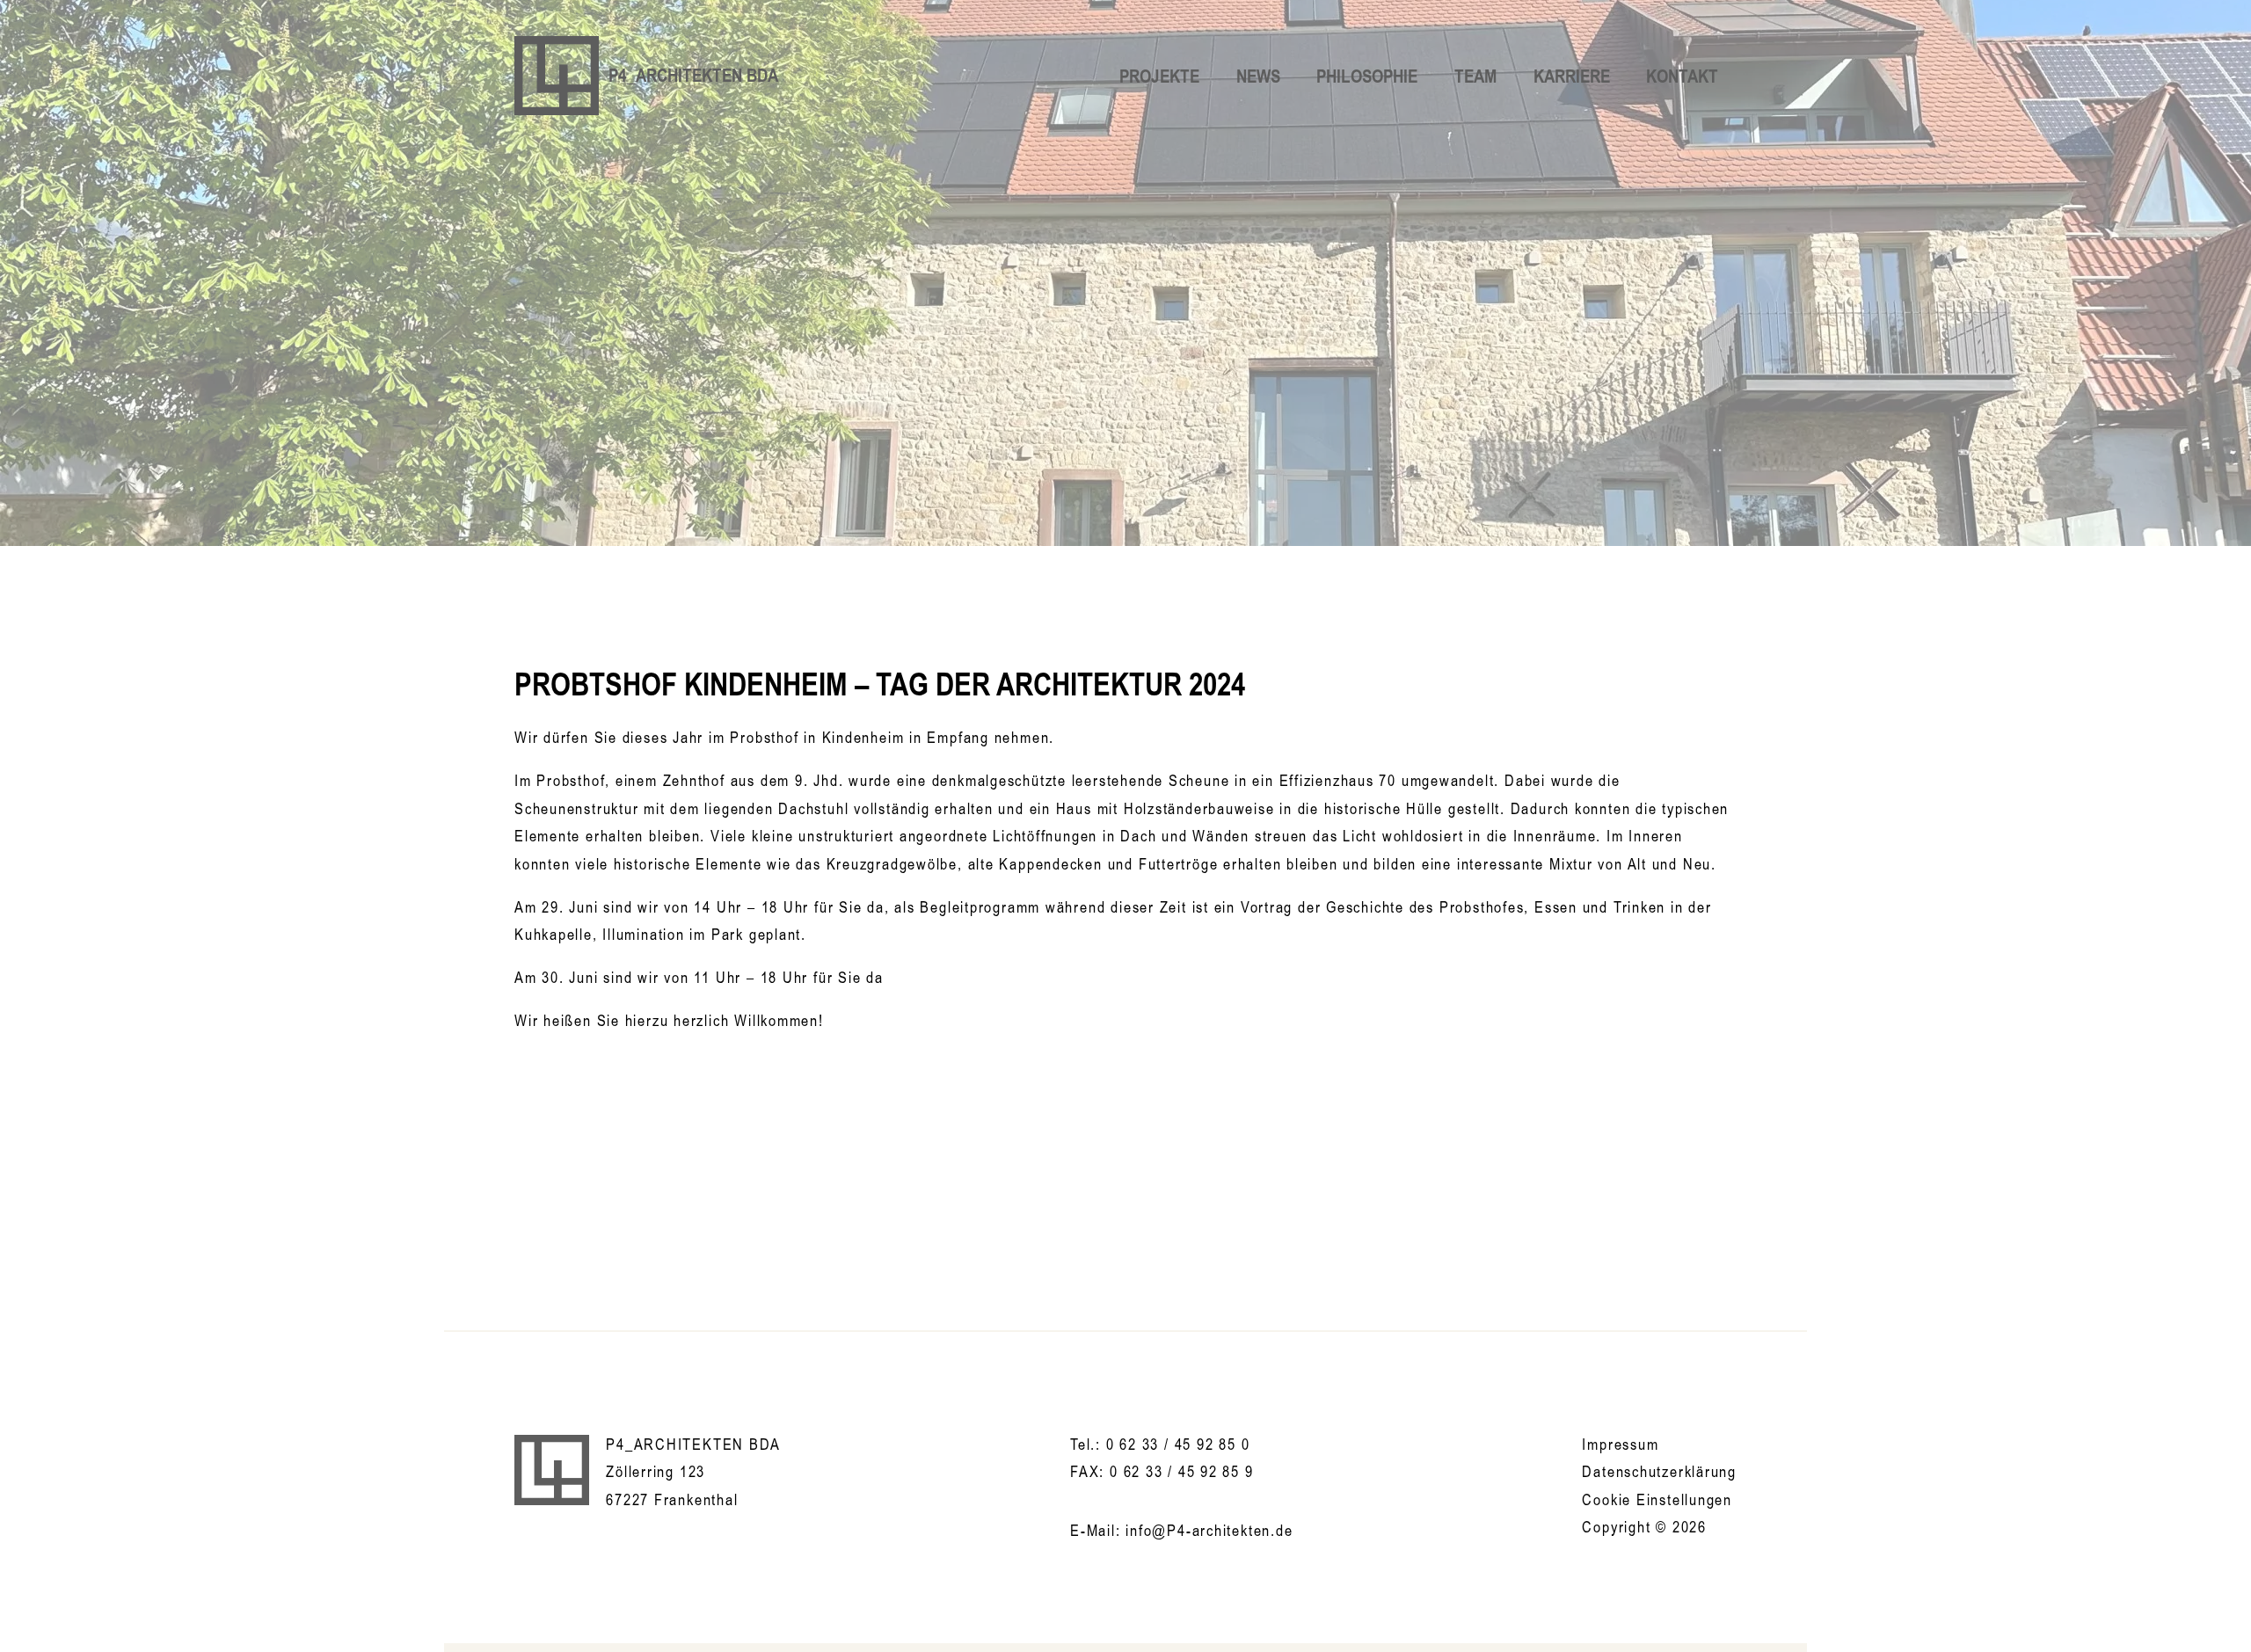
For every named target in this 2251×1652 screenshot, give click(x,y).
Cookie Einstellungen (1657, 1499)
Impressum (1620, 1444)
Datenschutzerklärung (1659, 1471)
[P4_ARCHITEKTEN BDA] (552, 1470)
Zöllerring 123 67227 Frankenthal (672, 1485)
